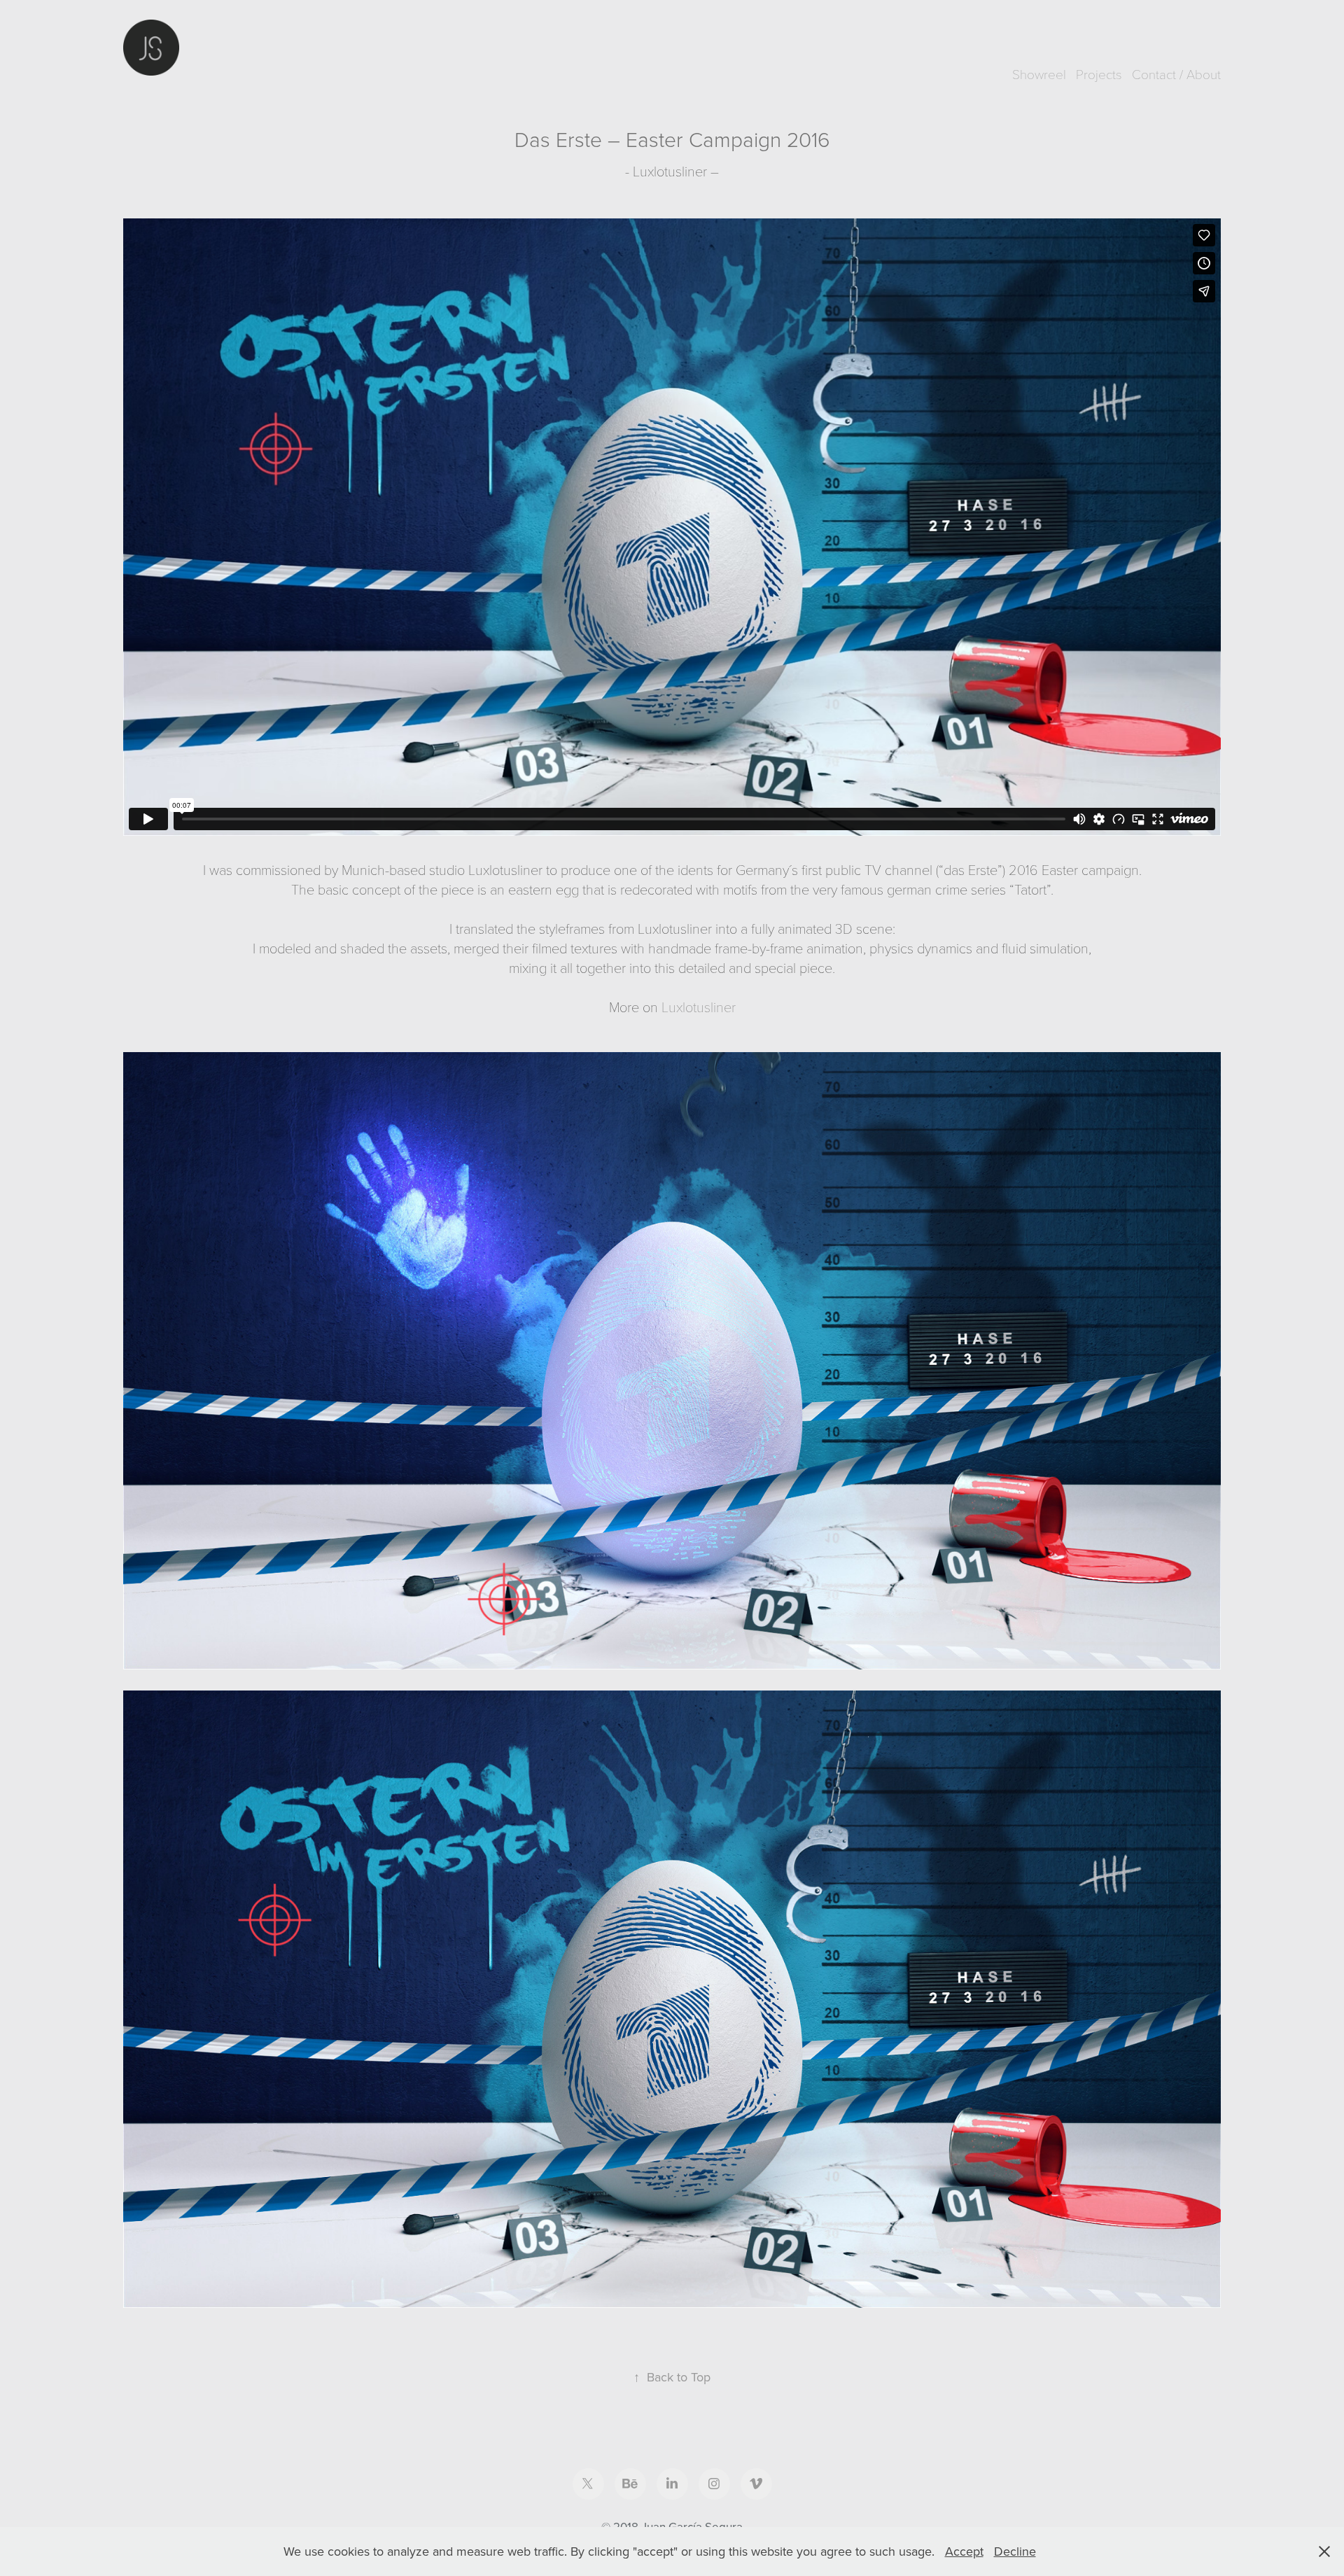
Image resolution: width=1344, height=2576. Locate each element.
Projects (1099, 73)
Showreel (1039, 73)
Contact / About (1176, 73)
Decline (1015, 2551)
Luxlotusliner (699, 1007)
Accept (964, 2551)
